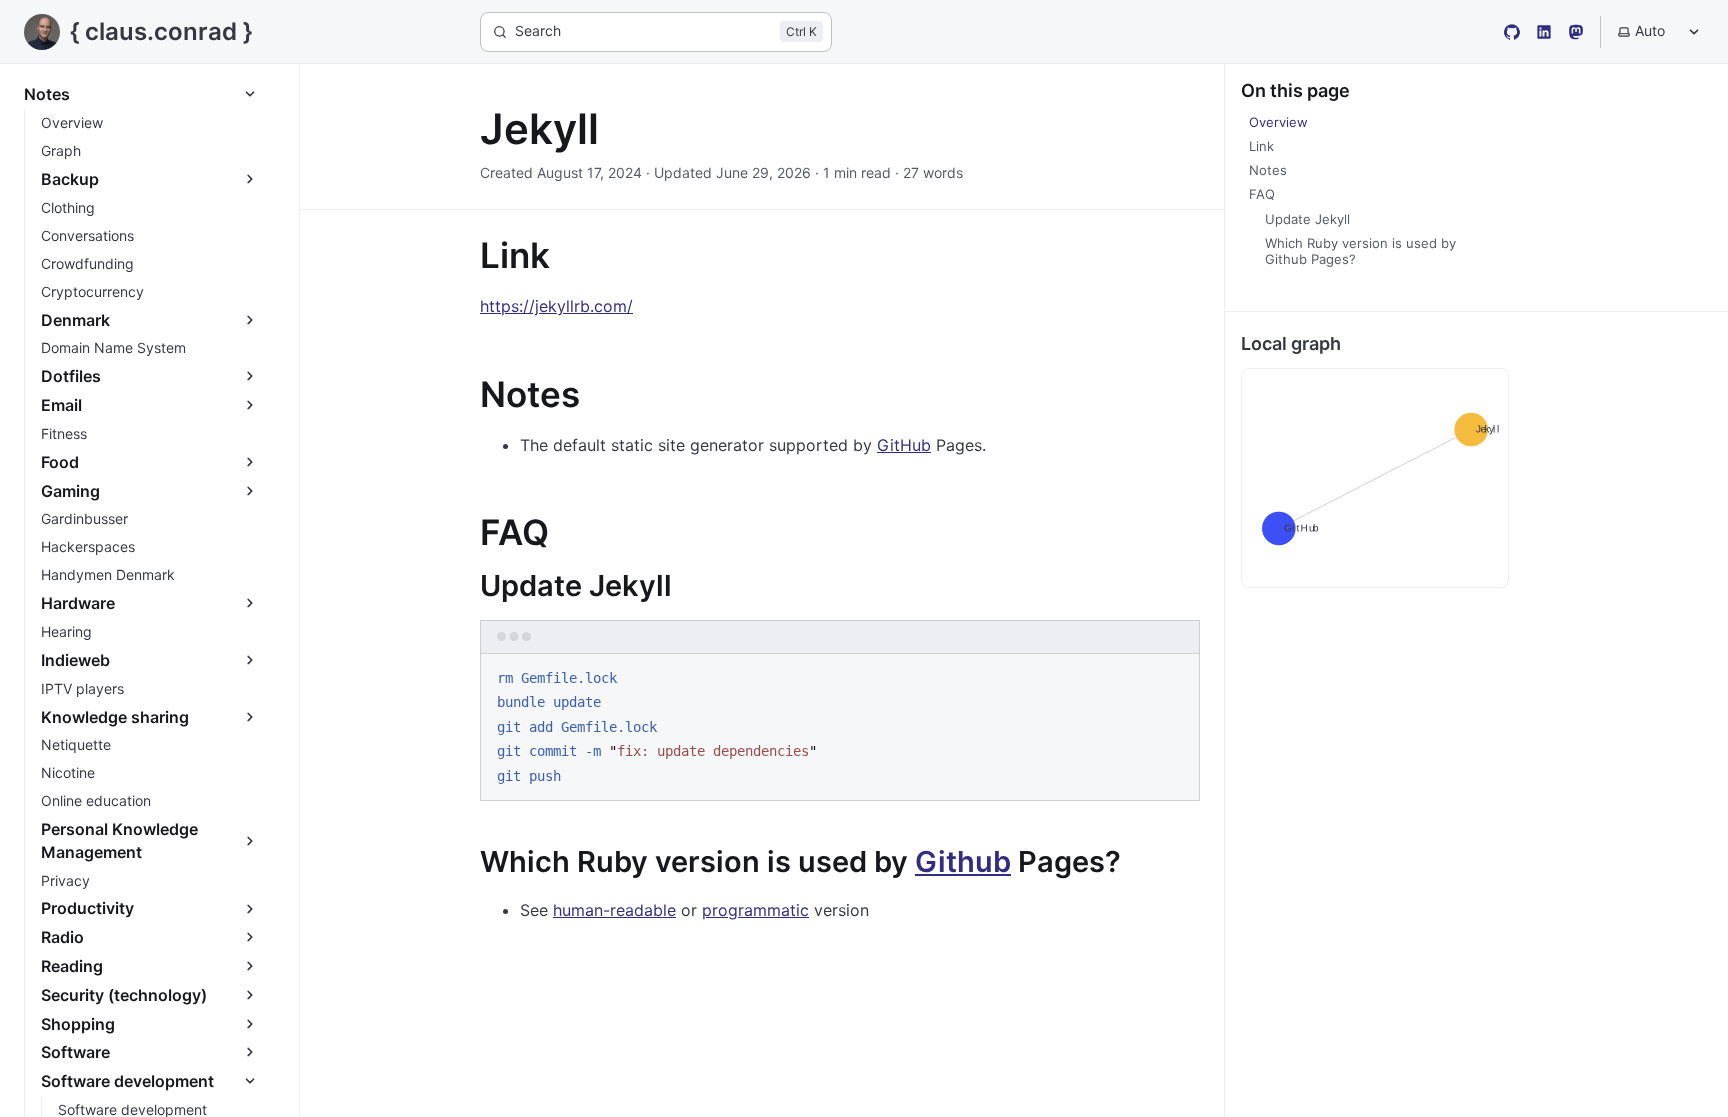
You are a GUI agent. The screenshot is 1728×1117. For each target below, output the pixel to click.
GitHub (904, 445)
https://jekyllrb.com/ (556, 306)
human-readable (614, 910)
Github (963, 861)
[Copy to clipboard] (1175, 676)
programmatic (755, 910)
